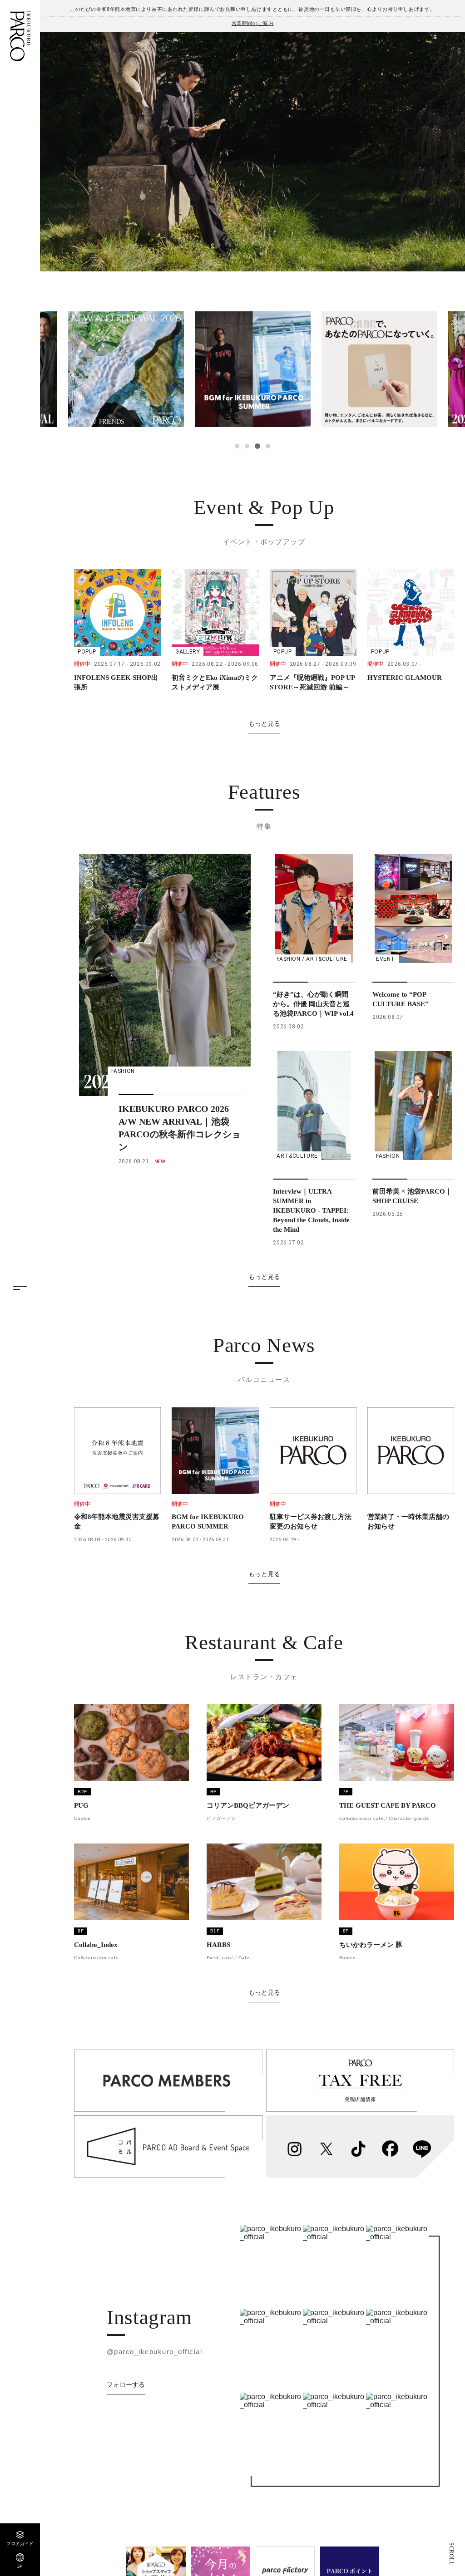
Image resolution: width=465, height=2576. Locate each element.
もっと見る (264, 723)
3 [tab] (257, 446)
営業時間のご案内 (252, 23)
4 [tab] (267, 446)
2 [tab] (247, 446)
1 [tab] (237, 446)
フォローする (126, 2384)
